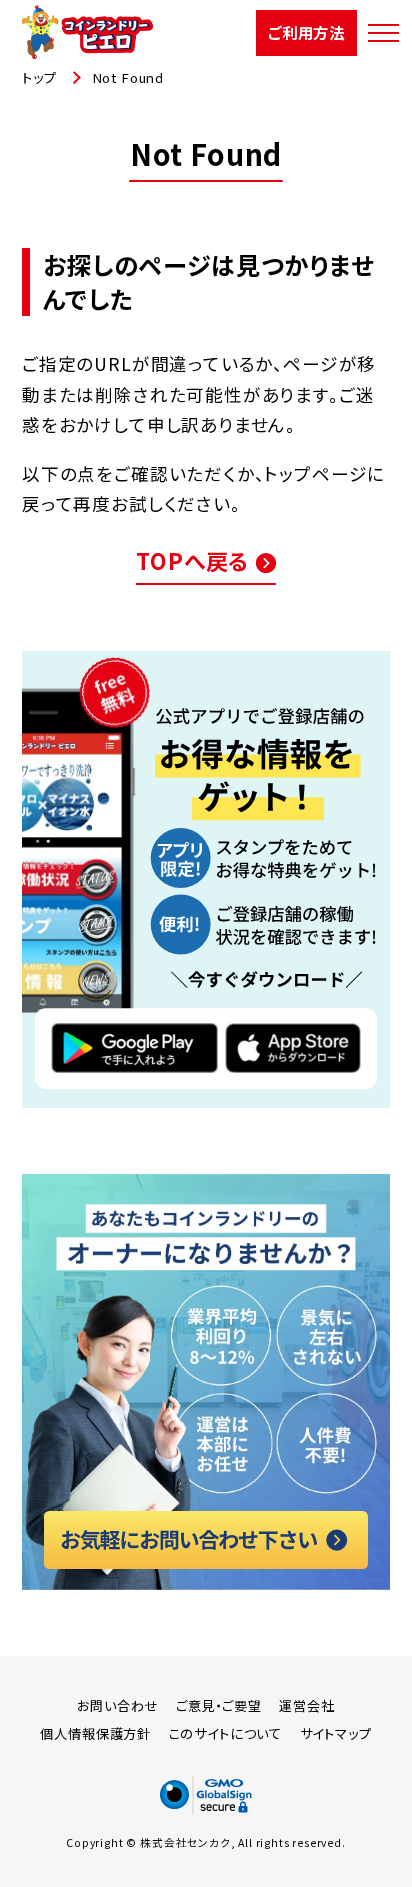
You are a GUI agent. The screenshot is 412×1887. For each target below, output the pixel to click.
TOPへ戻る (192, 560)
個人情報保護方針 (95, 1733)
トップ (39, 77)
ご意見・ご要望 (219, 1705)
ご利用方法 (306, 32)
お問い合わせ (117, 1705)
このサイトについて (225, 1733)
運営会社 (306, 1705)
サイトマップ (336, 1733)
